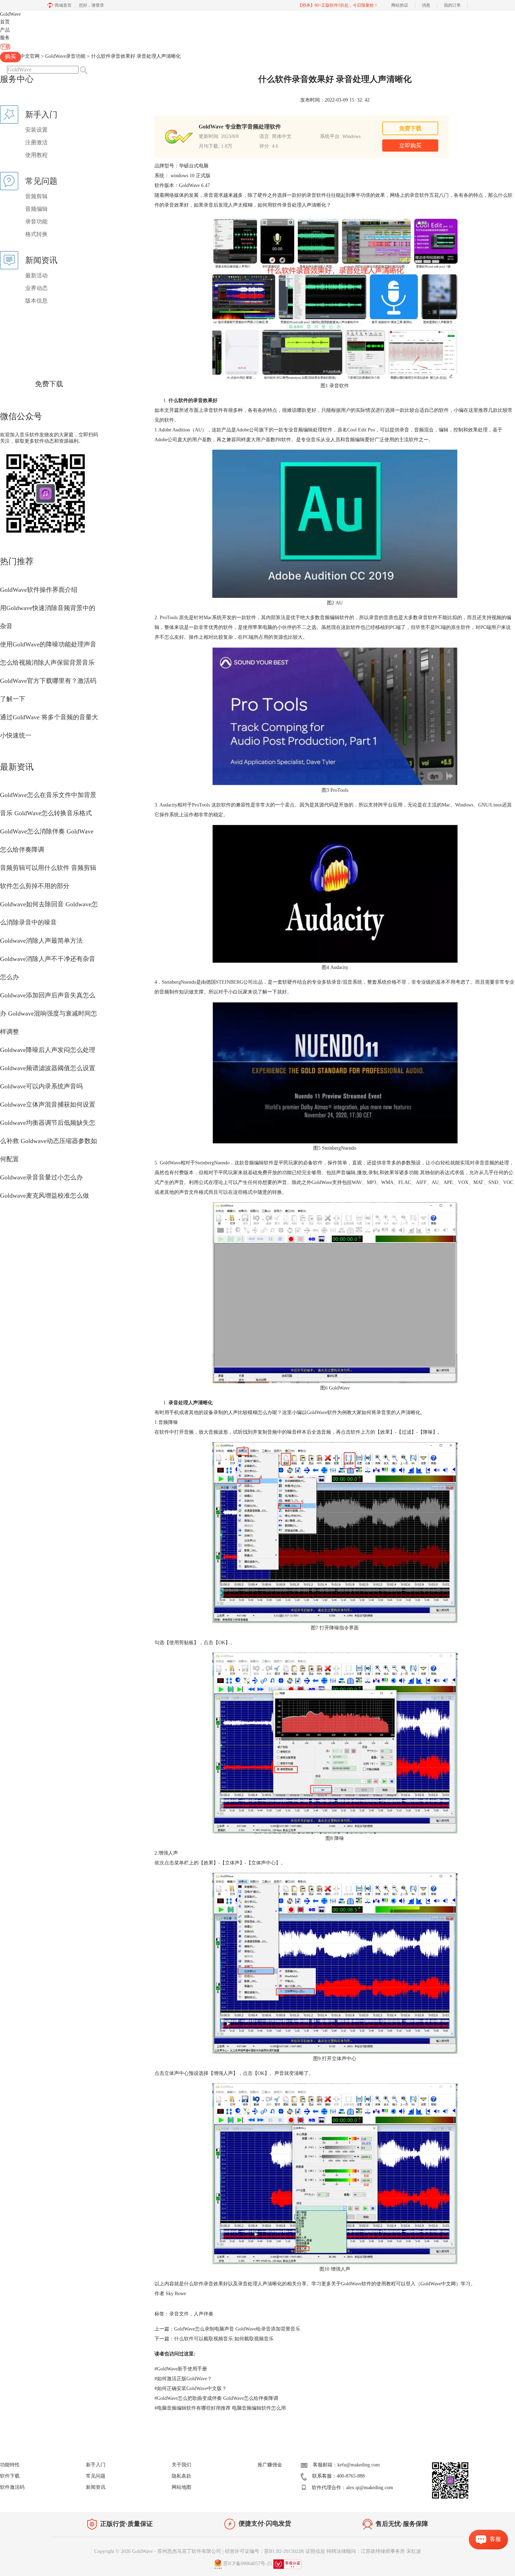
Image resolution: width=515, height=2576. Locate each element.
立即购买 (410, 146)
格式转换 (36, 234)
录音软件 (419, 195)
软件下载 (10, 2476)
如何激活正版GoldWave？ (183, 2379)
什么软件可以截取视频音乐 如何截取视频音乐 (224, 2339)
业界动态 (36, 288)
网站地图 (181, 2487)
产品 (5, 30)
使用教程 (36, 155)
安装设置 (36, 130)
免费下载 (49, 384)
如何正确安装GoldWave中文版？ (191, 2388)
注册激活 (36, 142)
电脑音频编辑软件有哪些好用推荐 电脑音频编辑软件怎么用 (220, 2408)
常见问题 (96, 2476)
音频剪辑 (36, 196)
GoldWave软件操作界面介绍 (39, 590)
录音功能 (36, 221)
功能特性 (10, 2465)
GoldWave (10, 14)
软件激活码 (12, 2487)
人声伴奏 (204, 2314)
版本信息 (36, 301)
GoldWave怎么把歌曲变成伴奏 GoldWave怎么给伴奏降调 (216, 2398)
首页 (5, 22)
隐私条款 (181, 2476)
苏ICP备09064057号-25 (248, 2564)
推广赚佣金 (270, 2465)
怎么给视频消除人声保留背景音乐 (47, 663)
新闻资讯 (96, 2487)
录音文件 (179, 2314)
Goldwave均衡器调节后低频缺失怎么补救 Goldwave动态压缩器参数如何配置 (49, 1141)
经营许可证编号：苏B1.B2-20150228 (264, 2551)
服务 (5, 38)
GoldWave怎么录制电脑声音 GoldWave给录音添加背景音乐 (237, 2329)
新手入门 (96, 2465)
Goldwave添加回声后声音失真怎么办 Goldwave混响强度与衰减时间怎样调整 (49, 1013)
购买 (11, 57)
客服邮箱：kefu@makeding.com (346, 2465)
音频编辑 (36, 209)
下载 (5, 47)
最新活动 (36, 275)
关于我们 (181, 2465)
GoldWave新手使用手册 (181, 2369)
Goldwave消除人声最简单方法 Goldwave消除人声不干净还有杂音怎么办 (48, 959)
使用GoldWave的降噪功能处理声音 (48, 644)
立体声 (232, 1863)
